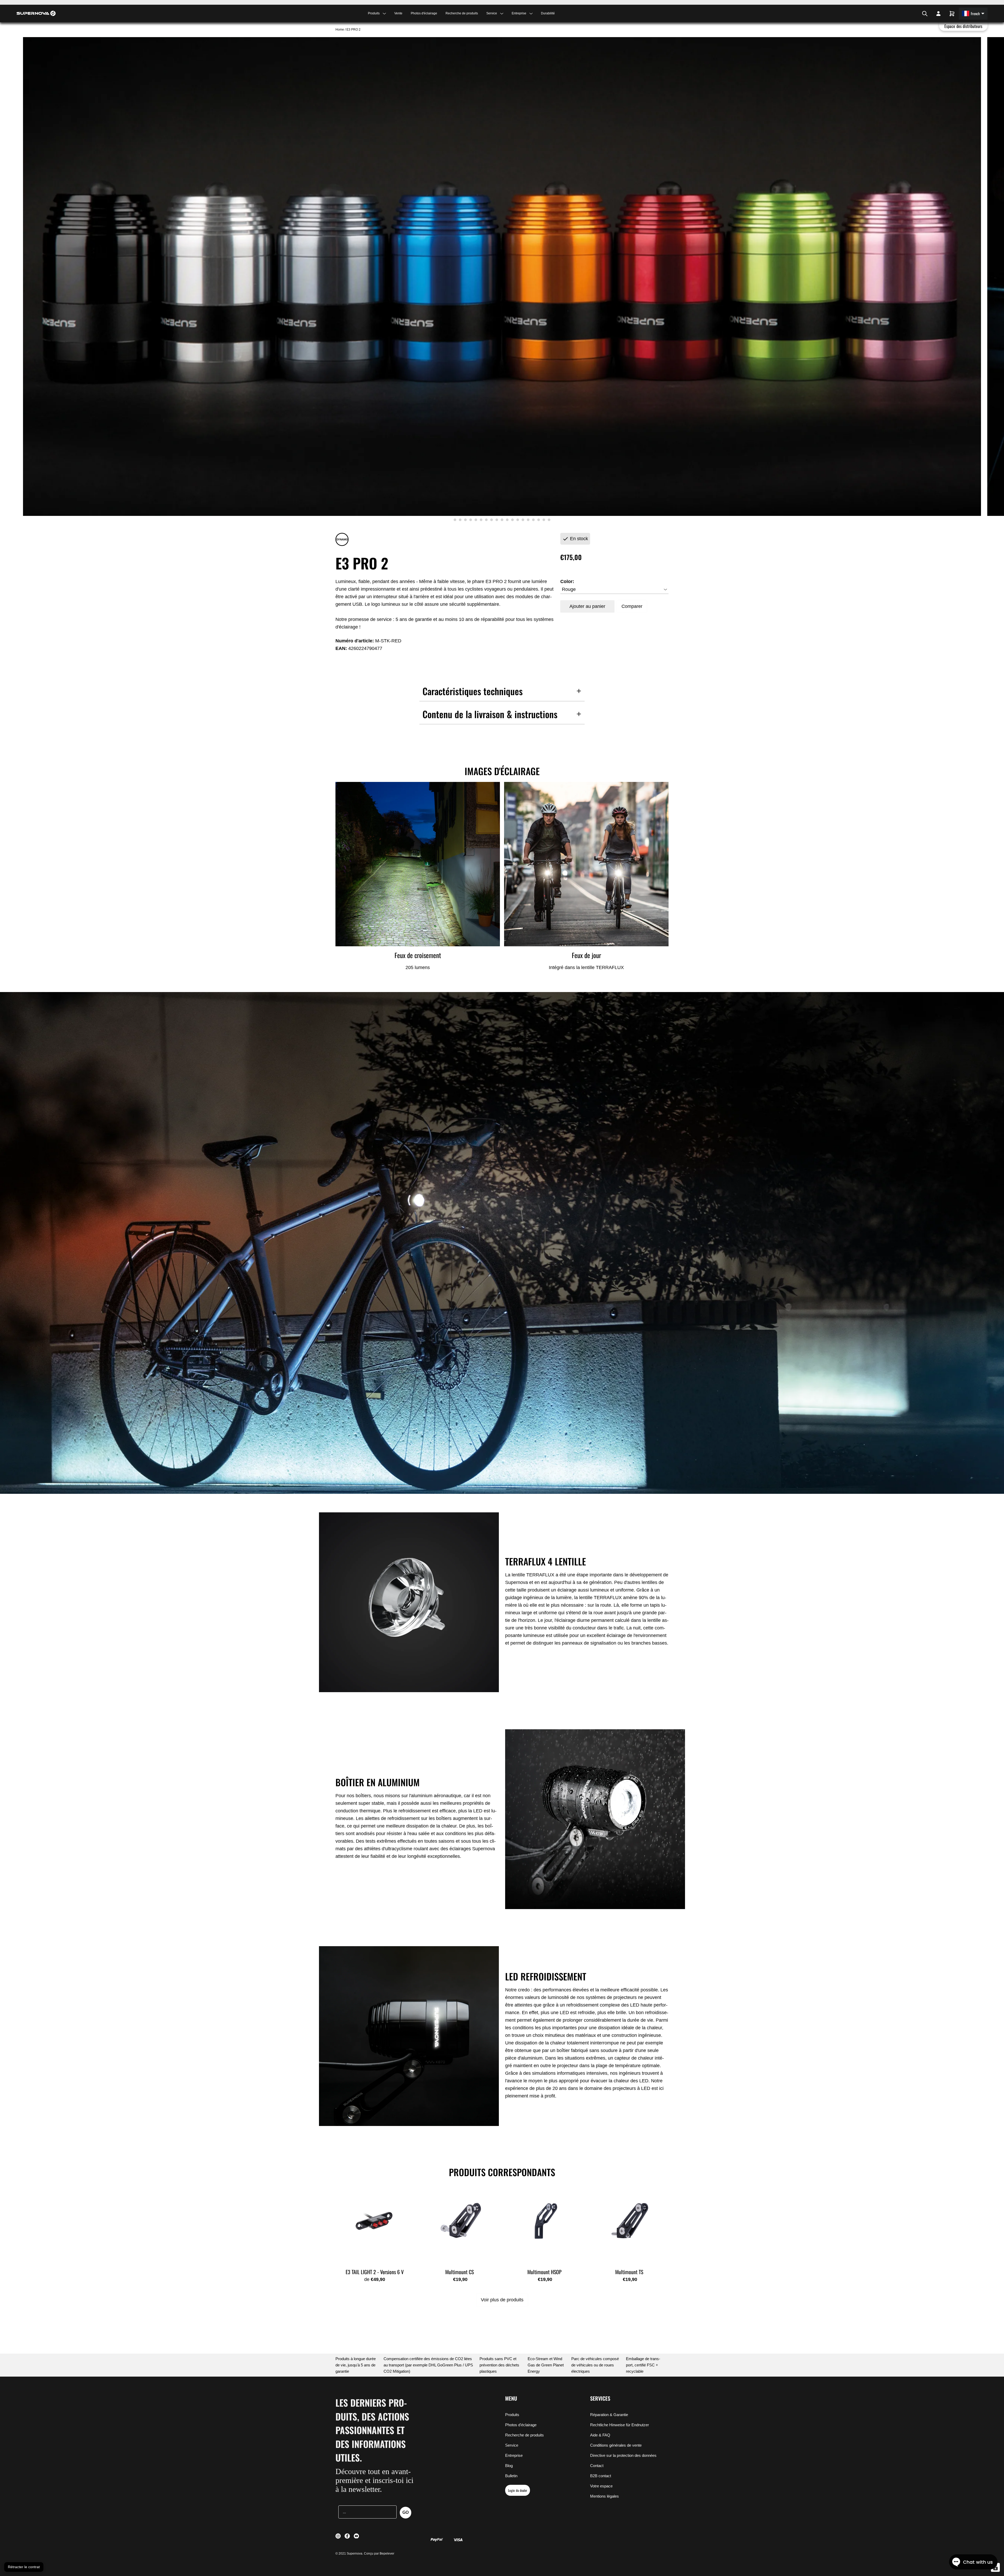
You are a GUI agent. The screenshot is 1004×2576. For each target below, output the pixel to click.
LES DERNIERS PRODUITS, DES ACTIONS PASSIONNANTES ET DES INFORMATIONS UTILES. (372, 2430)
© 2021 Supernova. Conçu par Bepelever (365, 2554)
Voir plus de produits (502, 2300)
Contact (597, 2466)
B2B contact (601, 2476)
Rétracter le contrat (24, 2567)
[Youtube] (916, 14)
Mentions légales (604, 2496)
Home (340, 30)
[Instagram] (909, 14)
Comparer (632, 606)
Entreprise (514, 2455)
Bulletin (511, 2476)
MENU (511, 2398)
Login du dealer (518, 2490)
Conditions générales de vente (616, 2445)
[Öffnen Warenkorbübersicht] (952, 14)
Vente (398, 13)
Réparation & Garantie (609, 2415)
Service (512, 2445)
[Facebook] (912, 14)
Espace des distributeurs (963, 26)
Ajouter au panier (587, 606)
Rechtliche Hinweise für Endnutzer (620, 2425)
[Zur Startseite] (36, 13)
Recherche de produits (462, 13)
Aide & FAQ (600, 2435)
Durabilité (548, 13)
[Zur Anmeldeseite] (938, 14)
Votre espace (601, 2486)
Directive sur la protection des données (623, 2455)
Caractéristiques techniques (473, 691)
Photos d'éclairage (424, 13)
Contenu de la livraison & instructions (490, 714)
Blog (509, 2466)
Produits (512, 2415)
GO (406, 2512)
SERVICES (600, 2398)
